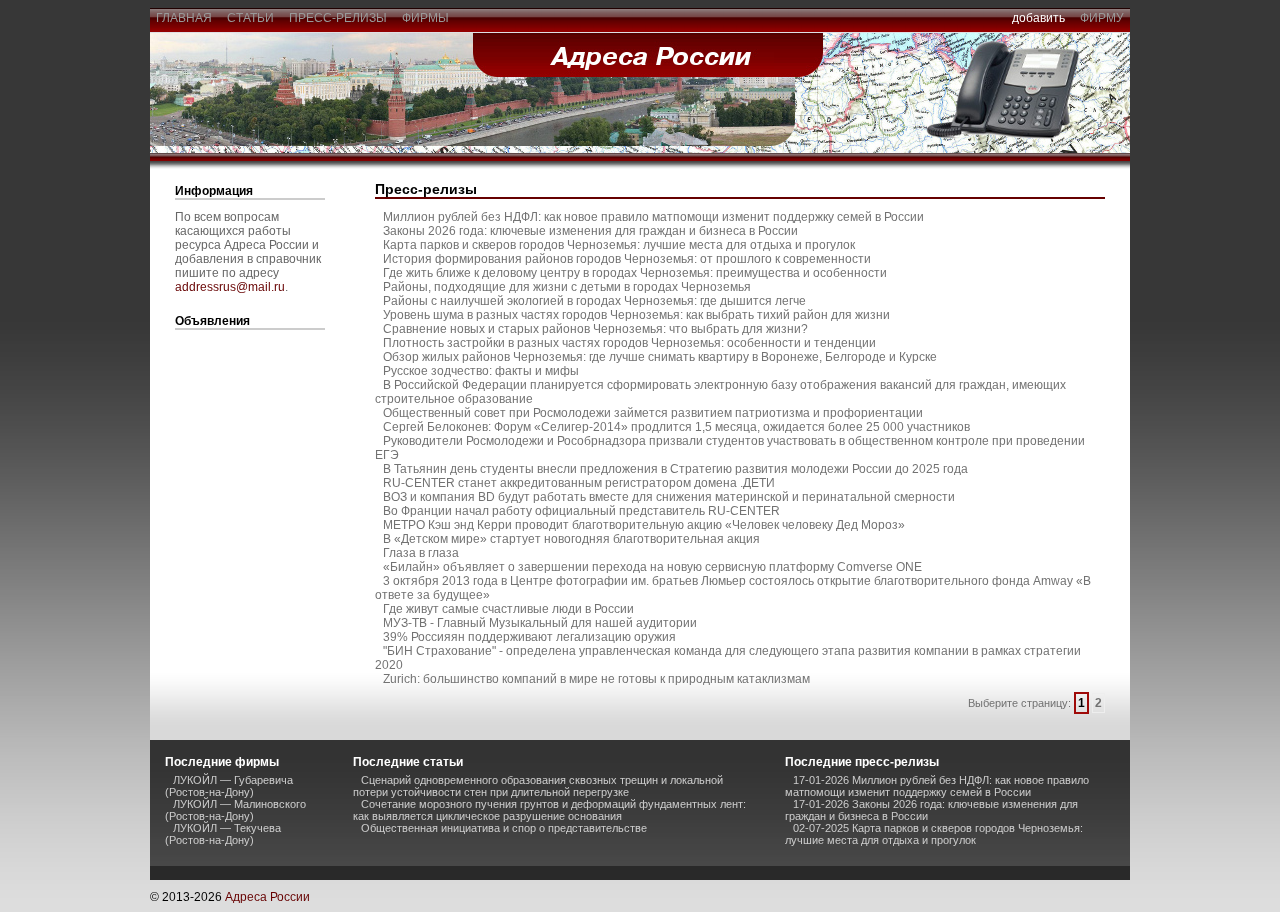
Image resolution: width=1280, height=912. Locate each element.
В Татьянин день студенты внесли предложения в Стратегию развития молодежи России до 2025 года (675, 469)
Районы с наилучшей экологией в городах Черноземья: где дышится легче (594, 301)
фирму (1102, 18)
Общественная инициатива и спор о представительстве (504, 828)
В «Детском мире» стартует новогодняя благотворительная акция (571, 539)
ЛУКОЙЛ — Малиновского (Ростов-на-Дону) (235, 810)
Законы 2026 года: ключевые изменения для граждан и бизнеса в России (590, 231)
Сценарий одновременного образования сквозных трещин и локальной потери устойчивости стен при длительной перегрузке (538, 786)
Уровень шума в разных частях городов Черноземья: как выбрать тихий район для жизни (636, 315)
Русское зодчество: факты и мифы (481, 371)
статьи (250, 18)
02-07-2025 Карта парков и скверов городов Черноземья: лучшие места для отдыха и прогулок (934, 834)
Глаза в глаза (421, 553)
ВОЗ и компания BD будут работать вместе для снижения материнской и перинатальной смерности (669, 497)
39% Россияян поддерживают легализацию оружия (529, 637)
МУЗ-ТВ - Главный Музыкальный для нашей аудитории (540, 623)
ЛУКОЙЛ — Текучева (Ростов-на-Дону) (223, 834)
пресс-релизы (338, 18)
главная (184, 18)
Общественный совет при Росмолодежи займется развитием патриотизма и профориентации (653, 413)
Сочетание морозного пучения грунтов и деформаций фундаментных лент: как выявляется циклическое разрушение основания (549, 810)
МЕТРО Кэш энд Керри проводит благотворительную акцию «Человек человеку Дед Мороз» (644, 525)
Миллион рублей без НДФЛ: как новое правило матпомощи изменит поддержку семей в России (653, 217)
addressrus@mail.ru (230, 287)
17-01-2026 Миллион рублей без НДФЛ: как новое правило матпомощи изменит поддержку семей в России (937, 786)
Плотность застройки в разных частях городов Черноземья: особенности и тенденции (629, 343)
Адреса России (267, 897)
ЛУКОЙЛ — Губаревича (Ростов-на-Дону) (229, 786)
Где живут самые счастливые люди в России (508, 609)
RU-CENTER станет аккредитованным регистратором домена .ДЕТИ (579, 483)
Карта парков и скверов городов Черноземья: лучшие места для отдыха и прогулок (619, 245)
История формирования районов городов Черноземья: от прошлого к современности (627, 259)
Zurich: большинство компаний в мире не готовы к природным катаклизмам (596, 679)
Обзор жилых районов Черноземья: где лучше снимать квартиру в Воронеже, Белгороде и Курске (660, 357)
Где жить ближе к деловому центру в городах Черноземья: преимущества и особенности (635, 273)
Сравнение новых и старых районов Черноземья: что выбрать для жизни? (595, 329)
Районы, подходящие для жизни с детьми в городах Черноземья (567, 287)
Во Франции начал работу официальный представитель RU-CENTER (581, 511)
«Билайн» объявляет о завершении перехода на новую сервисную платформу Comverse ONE (652, 567)
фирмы (425, 18)
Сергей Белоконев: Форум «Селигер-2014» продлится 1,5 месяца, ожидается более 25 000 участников (676, 427)
